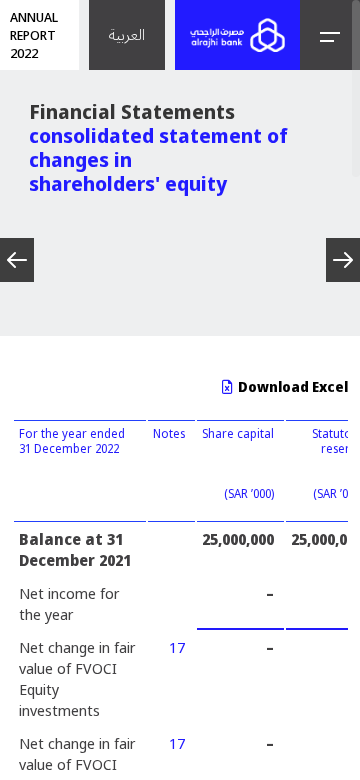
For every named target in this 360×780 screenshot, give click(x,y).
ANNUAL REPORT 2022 (34, 35)
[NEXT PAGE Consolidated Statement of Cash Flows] (343, 260)
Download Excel (291, 386)
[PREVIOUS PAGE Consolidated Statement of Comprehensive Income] (17, 260)
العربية (127, 35)
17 (177, 647)
